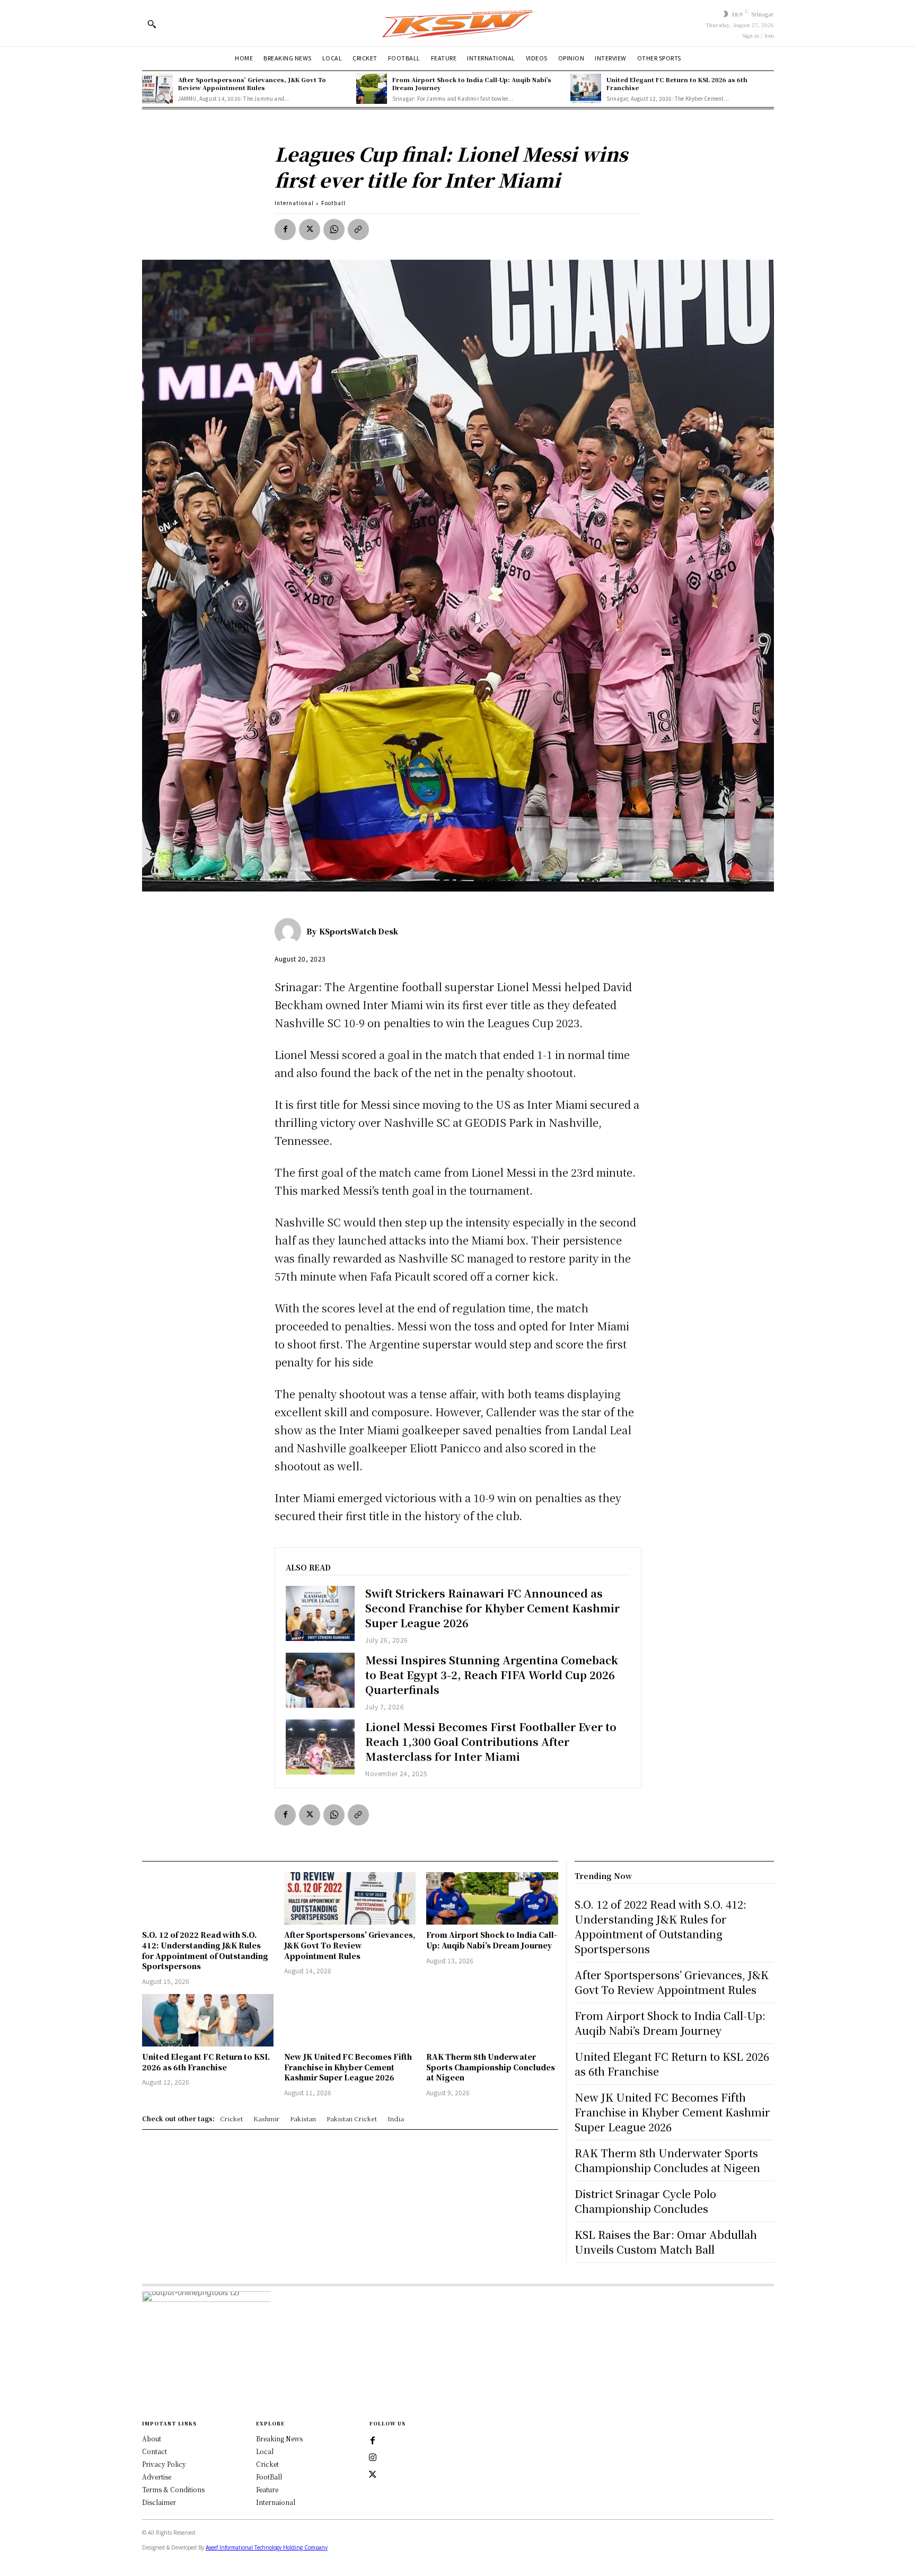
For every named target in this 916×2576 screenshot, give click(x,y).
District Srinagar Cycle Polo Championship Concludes (645, 2201)
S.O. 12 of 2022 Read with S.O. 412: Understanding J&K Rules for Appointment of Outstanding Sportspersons (205, 1950)
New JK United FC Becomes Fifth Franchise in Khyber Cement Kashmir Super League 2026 (348, 2067)
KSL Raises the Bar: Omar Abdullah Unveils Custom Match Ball (666, 2242)
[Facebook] (285, 230)
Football (333, 203)
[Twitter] (373, 2475)
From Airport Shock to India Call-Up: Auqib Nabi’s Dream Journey (472, 83)
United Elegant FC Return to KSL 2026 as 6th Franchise (677, 83)
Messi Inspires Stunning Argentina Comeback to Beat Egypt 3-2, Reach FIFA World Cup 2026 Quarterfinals (492, 1675)
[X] (310, 230)
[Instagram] (373, 2458)
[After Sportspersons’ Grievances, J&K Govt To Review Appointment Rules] (157, 89)
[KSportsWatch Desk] (290, 931)
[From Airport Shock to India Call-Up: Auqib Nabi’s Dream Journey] (372, 89)
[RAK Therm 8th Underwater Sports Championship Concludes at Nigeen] (492, 2020)
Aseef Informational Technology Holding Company (267, 2547)
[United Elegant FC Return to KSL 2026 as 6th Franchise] (586, 89)
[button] (152, 24)
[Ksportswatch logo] (458, 23)
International (294, 203)
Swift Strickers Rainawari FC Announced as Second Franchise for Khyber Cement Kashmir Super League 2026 (492, 1608)
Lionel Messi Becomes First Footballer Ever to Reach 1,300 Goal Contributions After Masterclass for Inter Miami (491, 1741)
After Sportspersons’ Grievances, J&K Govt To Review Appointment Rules (252, 83)
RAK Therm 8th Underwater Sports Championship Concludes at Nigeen (491, 2067)
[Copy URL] (358, 230)
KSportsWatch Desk (359, 931)
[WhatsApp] (334, 230)
